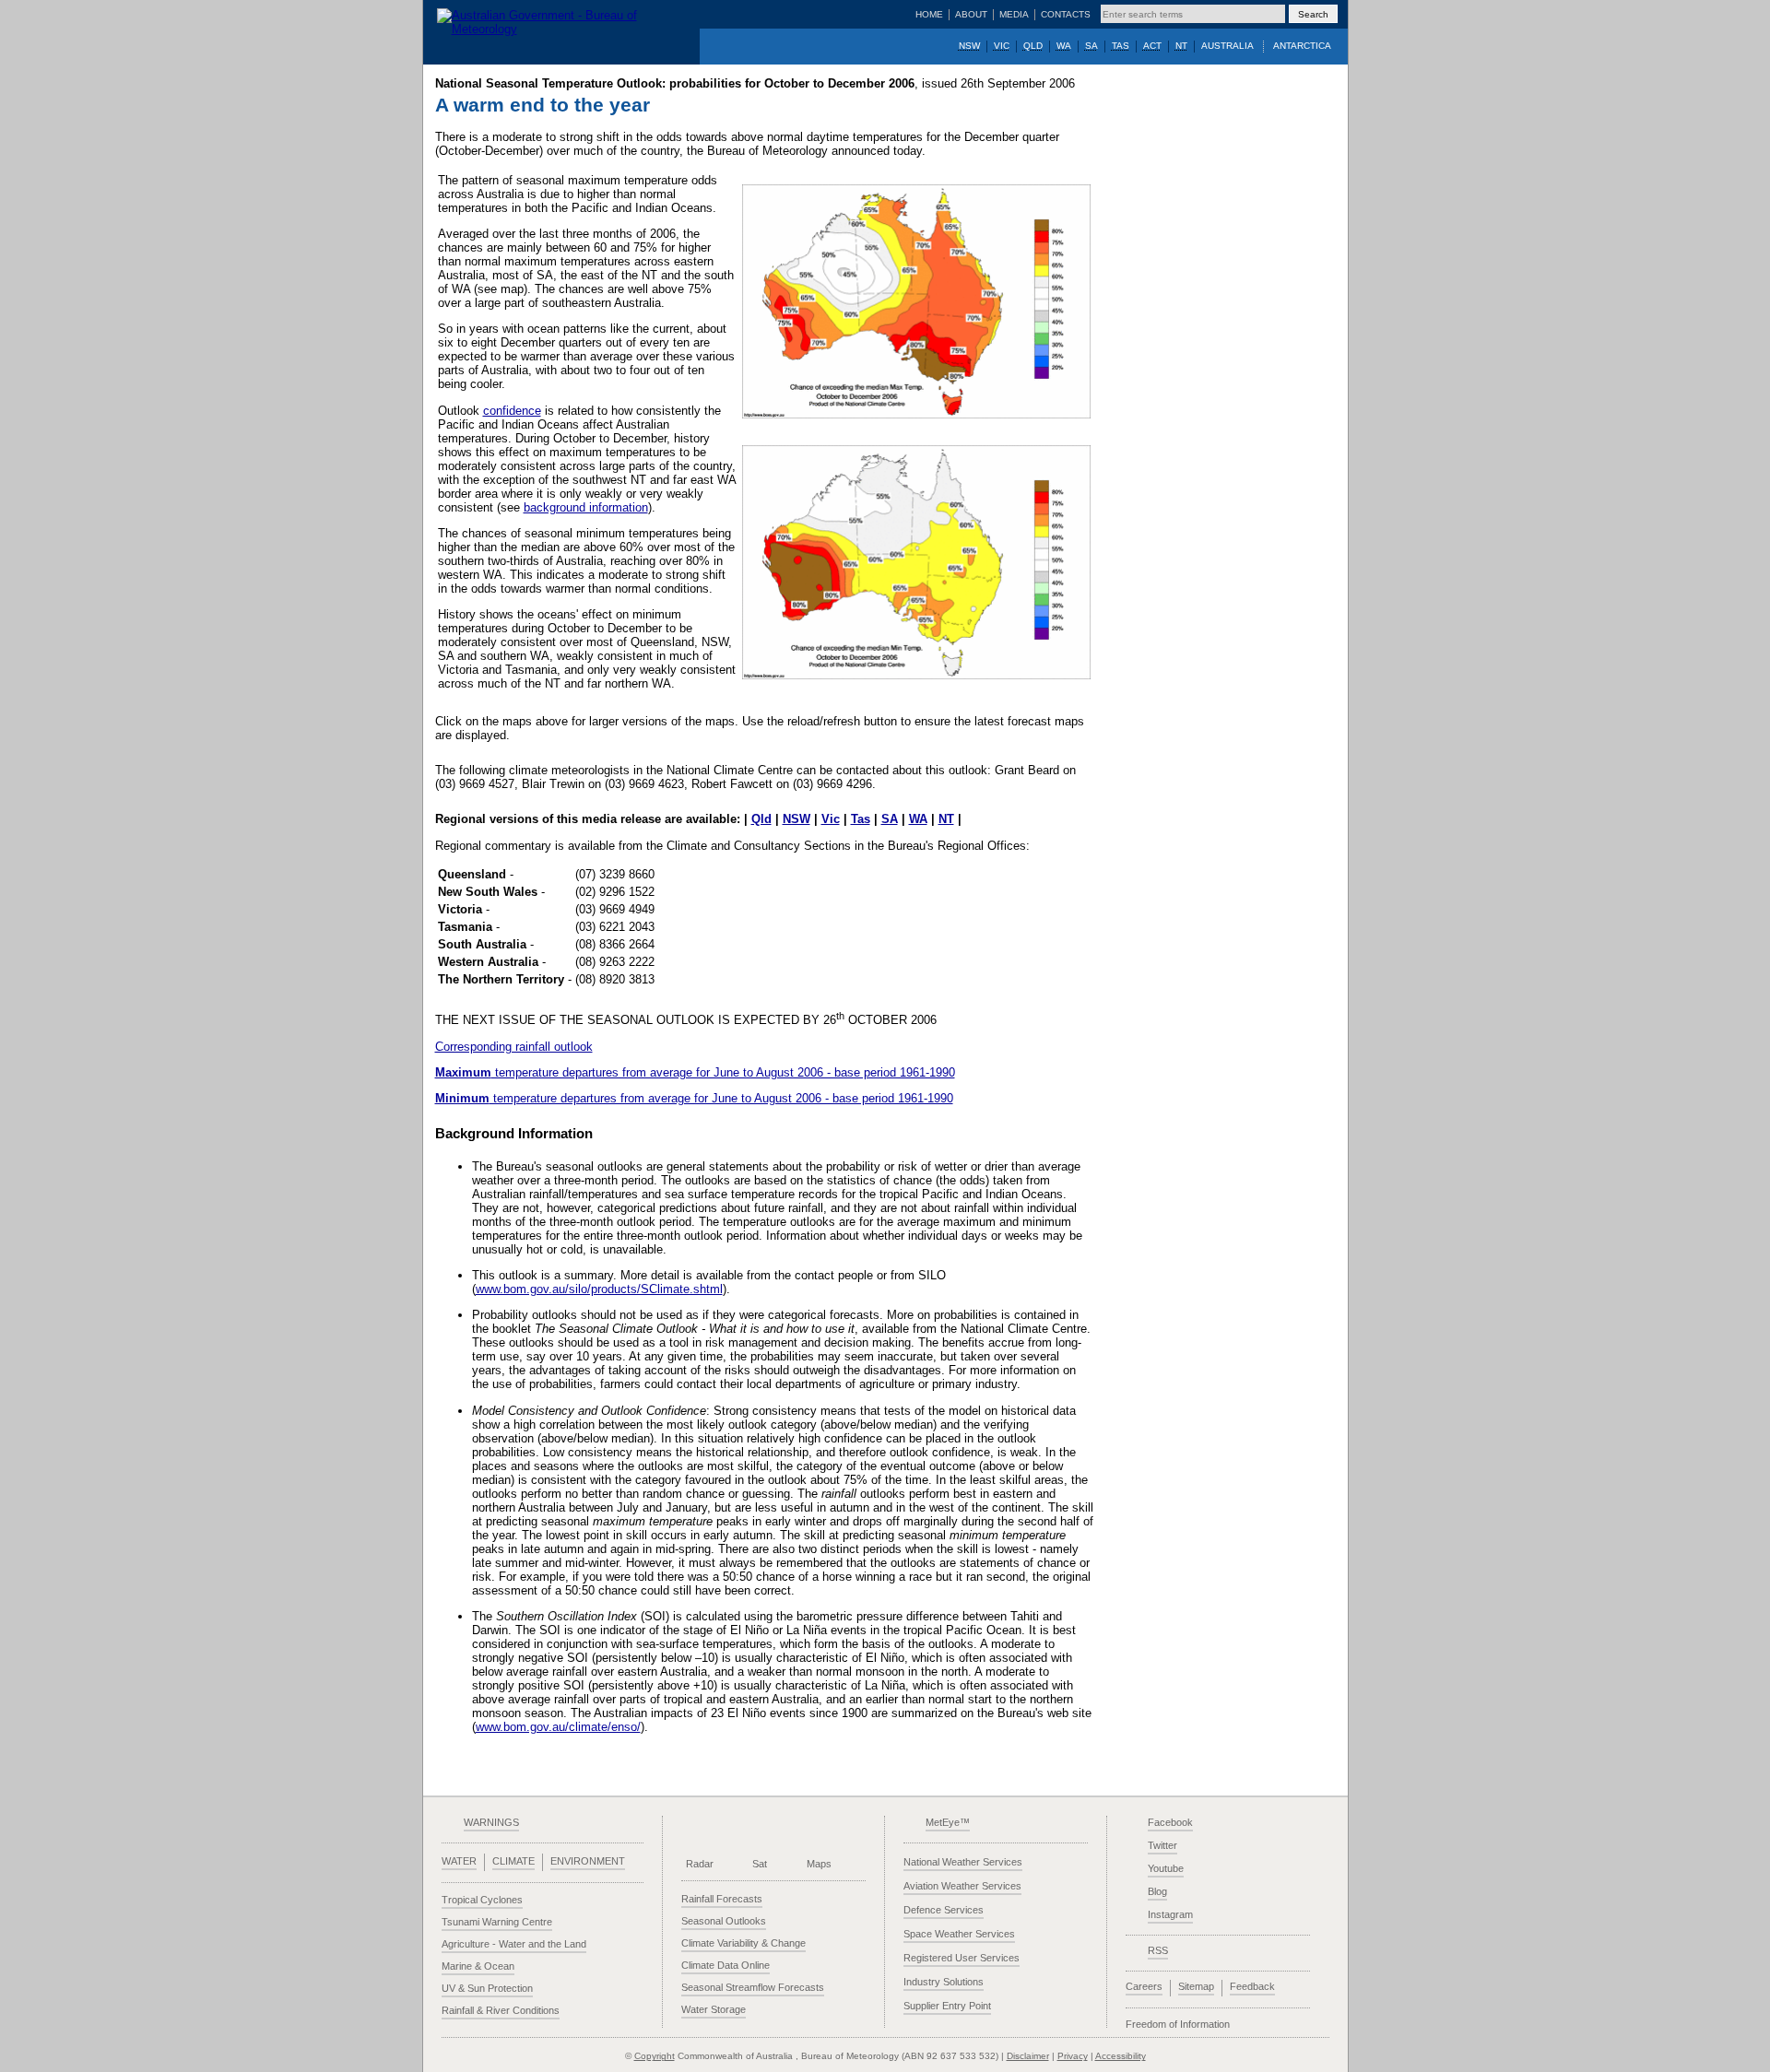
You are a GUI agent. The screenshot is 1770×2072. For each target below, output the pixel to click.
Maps (819, 1864)
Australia (1227, 46)
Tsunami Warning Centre (497, 1922)
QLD (1033, 46)
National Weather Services (963, 1862)
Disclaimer (1028, 2056)
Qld (761, 819)
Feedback (1252, 1986)
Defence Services (944, 1910)
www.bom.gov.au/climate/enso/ (558, 1727)
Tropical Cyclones (482, 1900)
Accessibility (1121, 2056)
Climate (513, 1861)
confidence (512, 411)
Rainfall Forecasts (722, 1899)
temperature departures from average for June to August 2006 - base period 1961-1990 (695, 1072)
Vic (831, 819)
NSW (969, 46)
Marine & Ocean (478, 1966)
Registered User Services (962, 1958)
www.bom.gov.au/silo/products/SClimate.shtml (599, 1289)
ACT (1152, 46)
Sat (760, 1864)
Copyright (655, 2056)
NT (1181, 46)
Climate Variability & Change (743, 1943)
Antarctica (1302, 46)
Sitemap (1196, 1986)
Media (1014, 14)
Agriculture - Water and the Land (514, 1944)
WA (1064, 46)
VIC (1002, 46)
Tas (861, 819)
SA (1091, 46)
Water (459, 1861)
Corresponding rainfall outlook (514, 1047)
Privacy (1073, 2056)
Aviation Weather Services (962, 1886)
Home (929, 14)
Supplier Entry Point (947, 2006)
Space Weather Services (959, 1934)
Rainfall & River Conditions (501, 2010)
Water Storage (714, 2009)
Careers (1144, 1986)
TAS (1121, 46)
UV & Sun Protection (487, 1988)
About (971, 14)
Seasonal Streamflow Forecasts (753, 1987)
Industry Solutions (944, 1982)
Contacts (1066, 14)
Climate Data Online (726, 1965)
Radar (700, 1864)
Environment (588, 1861)
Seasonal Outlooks (724, 1921)
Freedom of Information (1178, 2024)
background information (586, 507)
